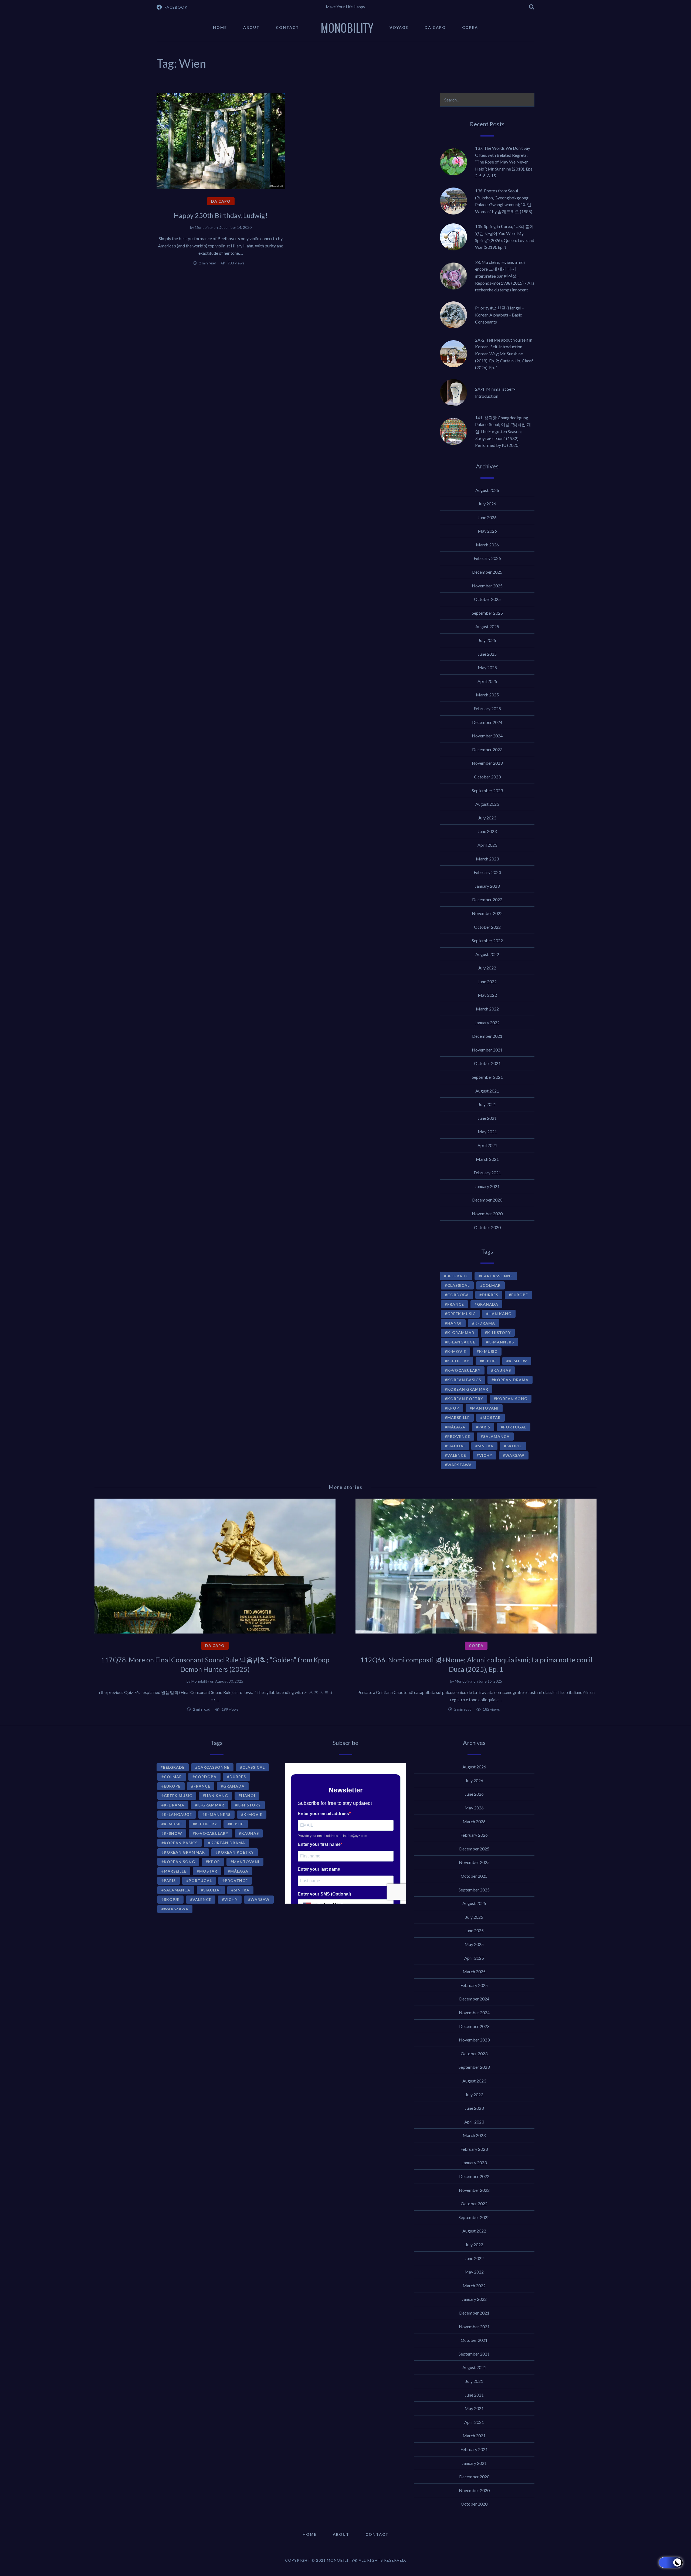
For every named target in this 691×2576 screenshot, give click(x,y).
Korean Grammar (468, 1389)
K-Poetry (458, 1361)
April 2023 (487, 845)
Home (220, 27)
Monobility (204, 227)
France (456, 1304)
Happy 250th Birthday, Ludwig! (221, 215)
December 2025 (487, 572)
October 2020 (487, 1227)
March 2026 (487, 545)
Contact (287, 27)
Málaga (456, 1427)
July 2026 (487, 504)
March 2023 (487, 859)
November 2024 (487, 736)
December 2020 (487, 1200)
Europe (520, 1295)
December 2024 (487, 722)
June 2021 (487, 1118)
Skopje (514, 1446)
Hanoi (454, 1323)
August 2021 (487, 1091)
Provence (459, 1436)
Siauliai (456, 1446)
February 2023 (487, 872)
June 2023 (487, 831)
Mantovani (485, 1408)
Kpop (453, 1408)
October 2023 (487, 777)
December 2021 (487, 1036)
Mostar (492, 1418)
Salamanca (496, 1436)
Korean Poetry (465, 1399)
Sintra (486, 1446)
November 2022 (487, 913)
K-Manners (501, 1342)
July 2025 (487, 640)
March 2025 (487, 695)
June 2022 (487, 981)
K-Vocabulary (464, 1370)
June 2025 (487, 654)
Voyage (399, 27)
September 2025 (487, 613)
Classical (458, 1285)
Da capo (435, 27)
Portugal (515, 1427)
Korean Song (512, 1399)
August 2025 (487, 626)
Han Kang (500, 1314)
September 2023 (487, 790)
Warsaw (515, 1455)
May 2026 (487, 531)
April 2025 (487, 681)
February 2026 (487, 558)
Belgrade (457, 1276)
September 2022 (487, 940)
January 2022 (487, 1022)
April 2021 (487, 1145)
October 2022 (487, 927)
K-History (499, 1333)
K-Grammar (461, 1333)
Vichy (486, 1455)
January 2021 (487, 1186)
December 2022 (487, 899)
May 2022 (487, 995)
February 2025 (487, 708)
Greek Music (461, 1314)
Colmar (492, 1285)
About (251, 27)
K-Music (488, 1351)
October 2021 (487, 1063)
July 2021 (487, 1104)
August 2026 (487, 490)
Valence (457, 1455)
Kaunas (502, 1370)
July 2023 (487, 818)
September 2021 (487, 1077)
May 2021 (487, 1132)
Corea (470, 27)
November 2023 (487, 763)
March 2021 (487, 1159)
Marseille (458, 1418)
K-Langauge (461, 1342)
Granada (488, 1304)
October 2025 (487, 599)
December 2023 (487, 749)
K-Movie (457, 1351)
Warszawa (460, 1465)
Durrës (490, 1295)
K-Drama (485, 1323)
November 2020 (487, 1214)
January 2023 (487, 886)
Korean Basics (464, 1380)
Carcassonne (497, 1276)
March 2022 (487, 1009)
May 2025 (487, 667)
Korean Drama (511, 1380)
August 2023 (487, 804)
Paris (484, 1427)
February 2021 (487, 1173)
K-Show (518, 1361)
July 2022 (487, 968)
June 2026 (487, 517)
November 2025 (487, 586)
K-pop (489, 1361)
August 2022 (487, 954)
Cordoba (458, 1295)
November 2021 (487, 1050)
